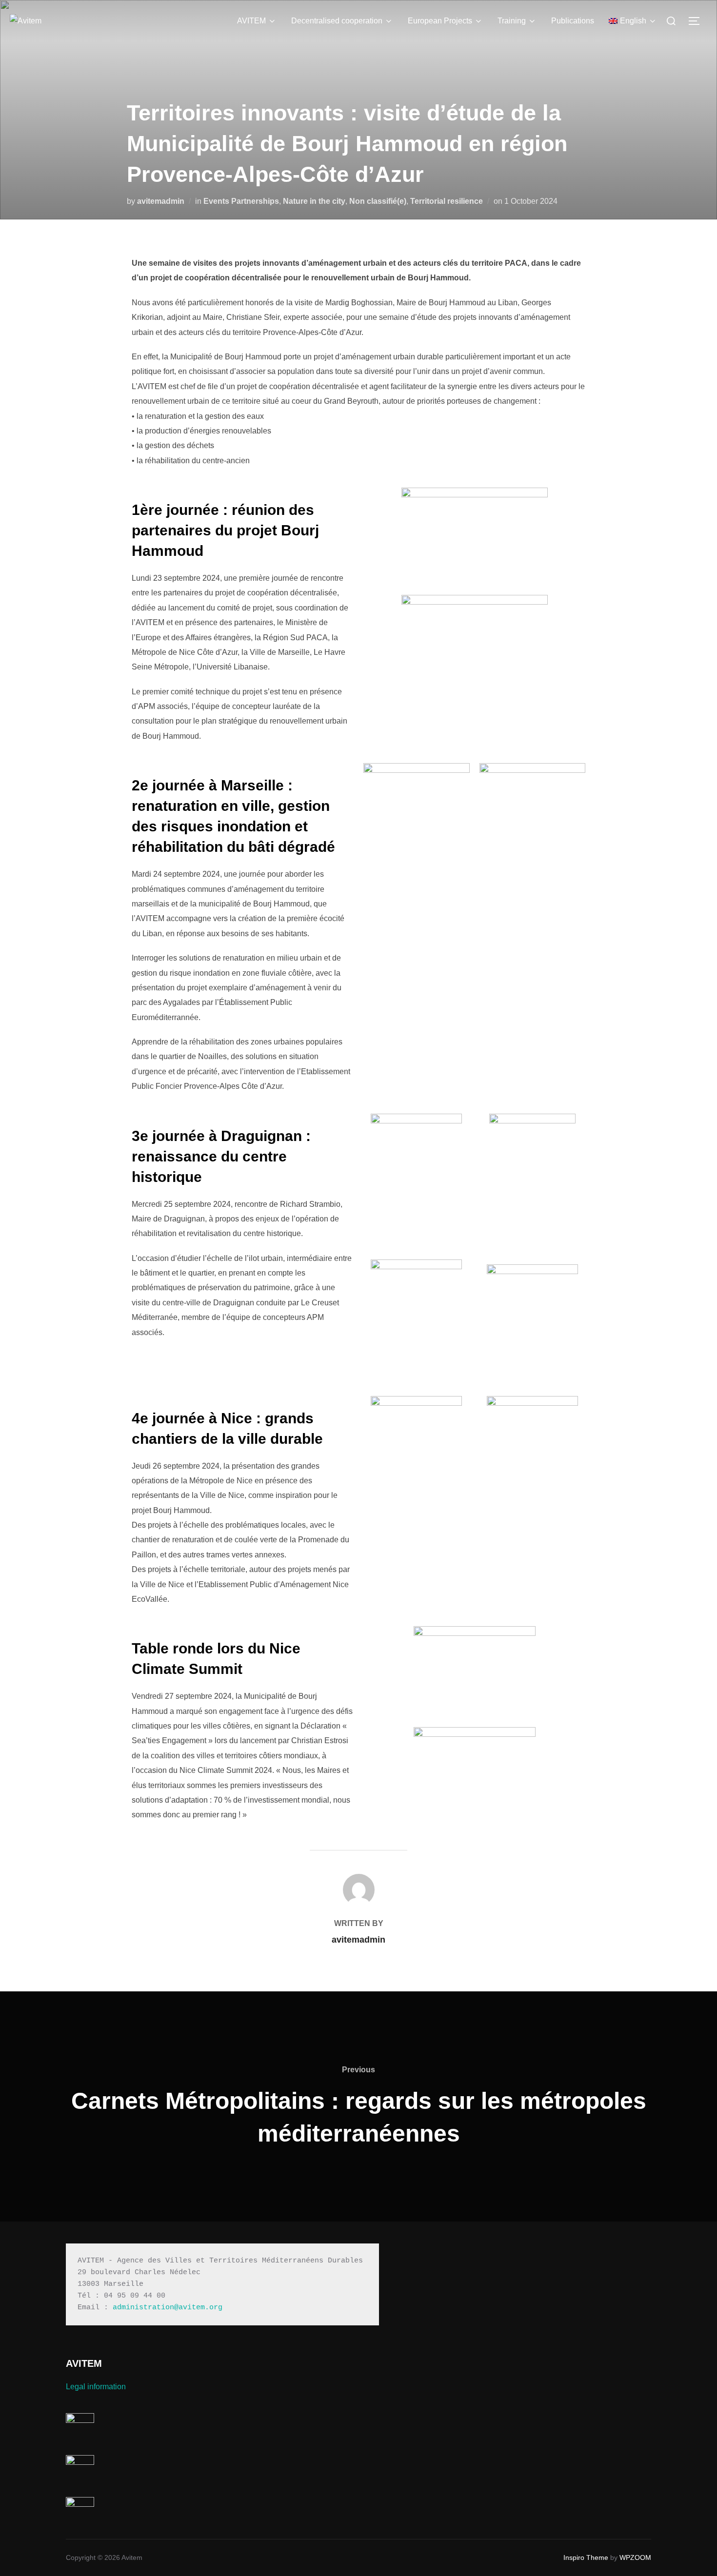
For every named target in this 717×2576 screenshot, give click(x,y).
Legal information (96, 2387)
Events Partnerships (241, 201)
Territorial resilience (447, 201)
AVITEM (251, 21)
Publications (573, 21)
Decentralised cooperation (337, 21)
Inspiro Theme (586, 2557)
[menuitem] (633, 21)
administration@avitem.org (168, 2308)
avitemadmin (161, 201)
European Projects (440, 21)
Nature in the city (314, 201)
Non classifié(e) (378, 201)
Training (512, 21)
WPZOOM (635, 2557)
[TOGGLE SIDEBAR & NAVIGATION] (697, 21)
